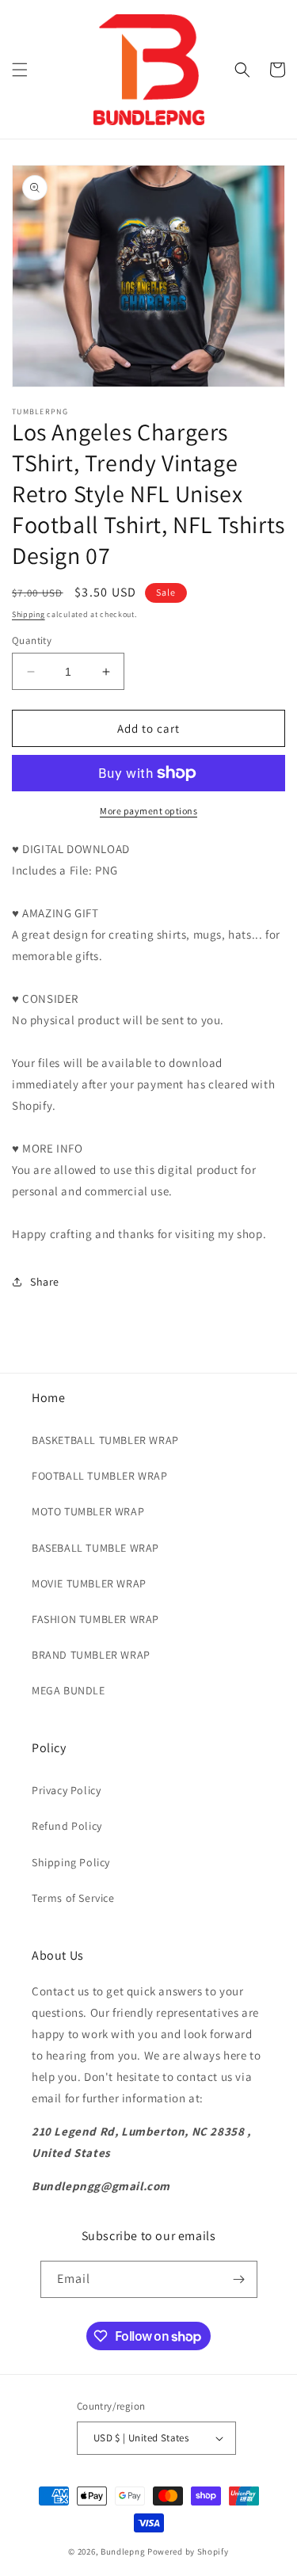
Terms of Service (73, 1898)
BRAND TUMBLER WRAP (91, 1655)
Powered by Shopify (188, 2551)
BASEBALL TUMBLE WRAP (95, 1548)
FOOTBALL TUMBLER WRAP (100, 1476)
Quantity (32, 640)
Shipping (29, 614)
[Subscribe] (239, 2279)
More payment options (148, 811)
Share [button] (45, 1282)
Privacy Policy (66, 1790)
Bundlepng (123, 2551)
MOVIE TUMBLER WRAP (89, 1583)
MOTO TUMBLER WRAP (88, 1511)
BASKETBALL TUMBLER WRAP (105, 1440)
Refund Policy (67, 1826)
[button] (20, 70)
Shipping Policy (71, 1862)
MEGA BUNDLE (69, 1690)
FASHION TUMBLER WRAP (95, 1619)
